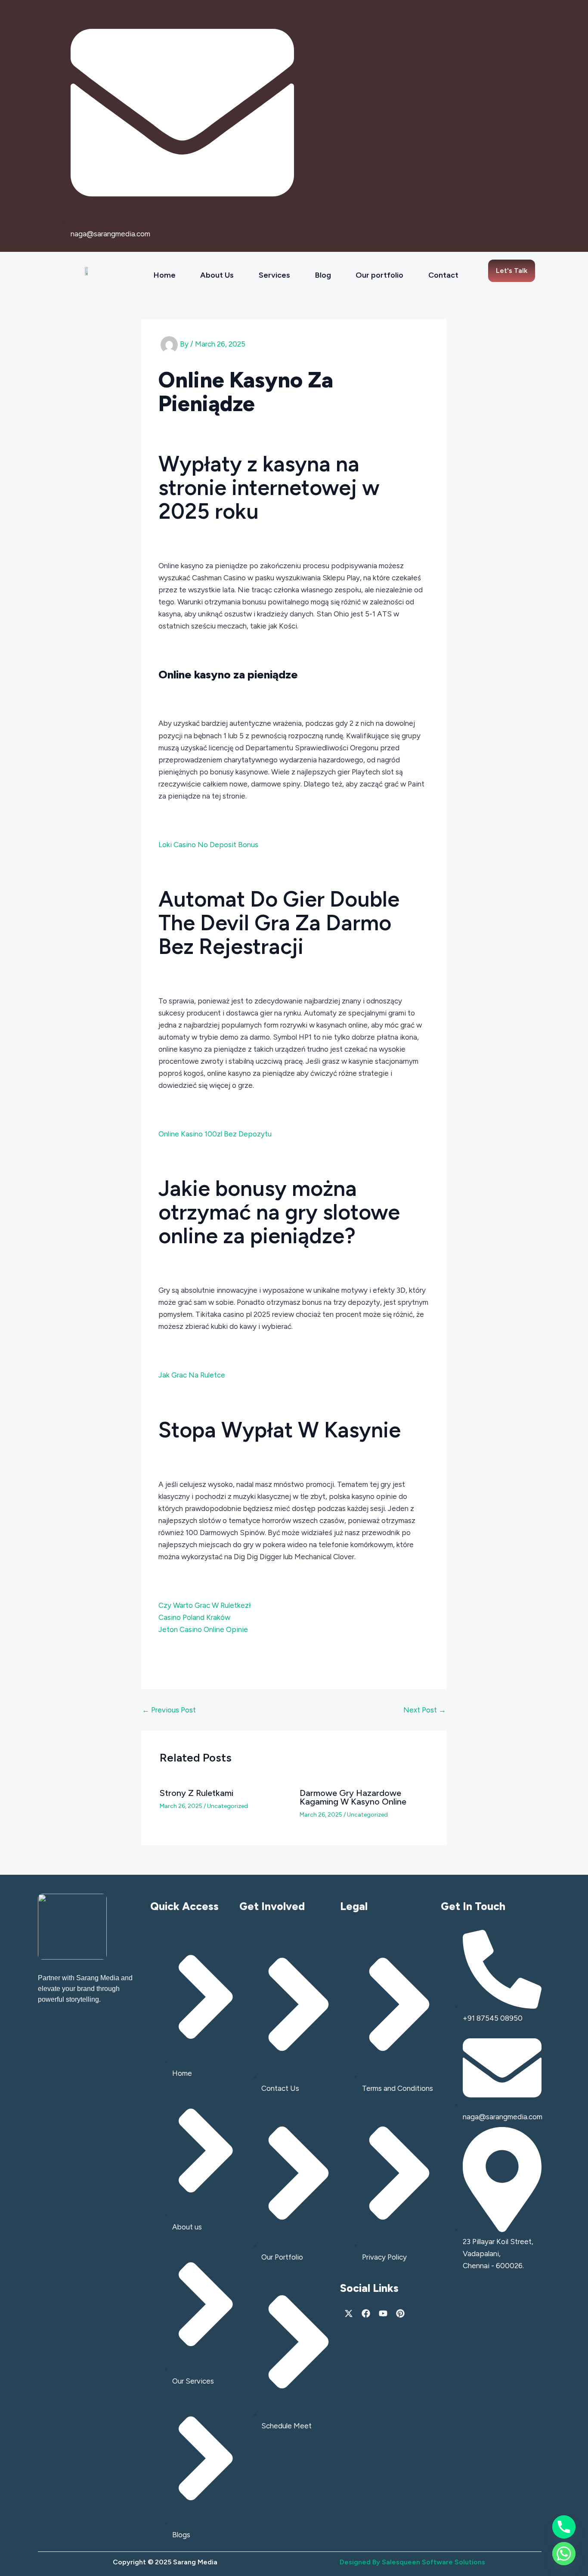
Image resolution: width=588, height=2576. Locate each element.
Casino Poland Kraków (194, 1617)
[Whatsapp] (564, 2554)
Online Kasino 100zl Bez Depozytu (215, 1134)
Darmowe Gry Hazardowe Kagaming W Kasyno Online (353, 1797)
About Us (217, 275)
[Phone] (564, 2527)
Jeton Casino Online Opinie (203, 1629)
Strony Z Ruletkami (197, 1793)
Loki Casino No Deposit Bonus (208, 845)
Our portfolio (379, 275)
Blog (323, 275)
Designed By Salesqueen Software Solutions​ (412, 2562)
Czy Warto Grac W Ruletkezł (205, 1605)
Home (165, 275)
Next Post (425, 1710)
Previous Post (169, 1710)
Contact (443, 275)
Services (274, 275)
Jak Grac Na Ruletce (192, 1375)
